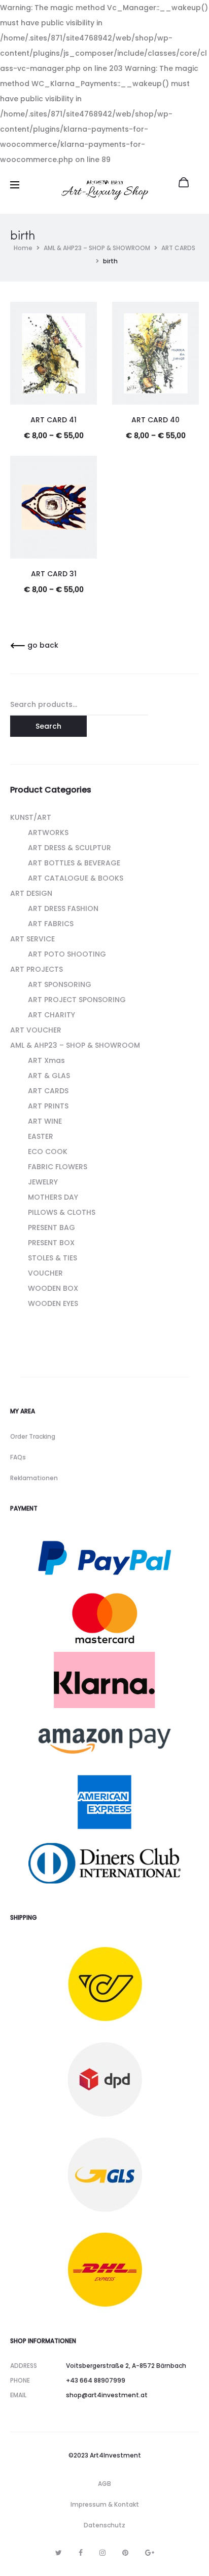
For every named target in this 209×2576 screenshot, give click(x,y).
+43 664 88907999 (96, 2380)
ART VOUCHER (36, 1030)
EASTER (41, 1136)
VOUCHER (45, 1273)
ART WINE (45, 1121)
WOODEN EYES (53, 1303)
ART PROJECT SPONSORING (77, 1000)
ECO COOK (48, 1152)
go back (42, 645)
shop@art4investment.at (107, 2395)
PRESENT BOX (51, 1243)
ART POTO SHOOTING (67, 954)
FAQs (18, 1457)
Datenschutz (104, 2525)
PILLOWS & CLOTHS (62, 1212)
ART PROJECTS (37, 969)
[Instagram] (102, 2553)
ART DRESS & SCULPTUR (69, 848)
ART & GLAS (49, 1076)
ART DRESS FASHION (63, 908)
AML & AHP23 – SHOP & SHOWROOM (97, 248)
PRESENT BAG (51, 1227)
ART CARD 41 (54, 420)
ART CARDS (178, 248)
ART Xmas (46, 1060)
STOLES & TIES (53, 1258)
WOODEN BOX (53, 1288)
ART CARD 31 (54, 574)
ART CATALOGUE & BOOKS (76, 878)
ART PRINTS (48, 1106)
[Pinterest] (125, 2553)
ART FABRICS (51, 924)
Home (23, 248)
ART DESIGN (31, 893)
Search (48, 726)
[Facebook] (81, 2553)
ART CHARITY (51, 1015)
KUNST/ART (31, 817)
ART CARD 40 (155, 420)
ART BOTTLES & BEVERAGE (74, 863)
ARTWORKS (48, 833)
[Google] (150, 2553)
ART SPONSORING (60, 984)
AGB (104, 2484)
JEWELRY (43, 1182)
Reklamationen (34, 1478)
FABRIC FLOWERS (58, 1167)
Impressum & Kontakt (105, 2504)
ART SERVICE (32, 939)
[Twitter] (59, 2553)
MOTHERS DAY (53, 1197)
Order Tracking (33, 1436)
